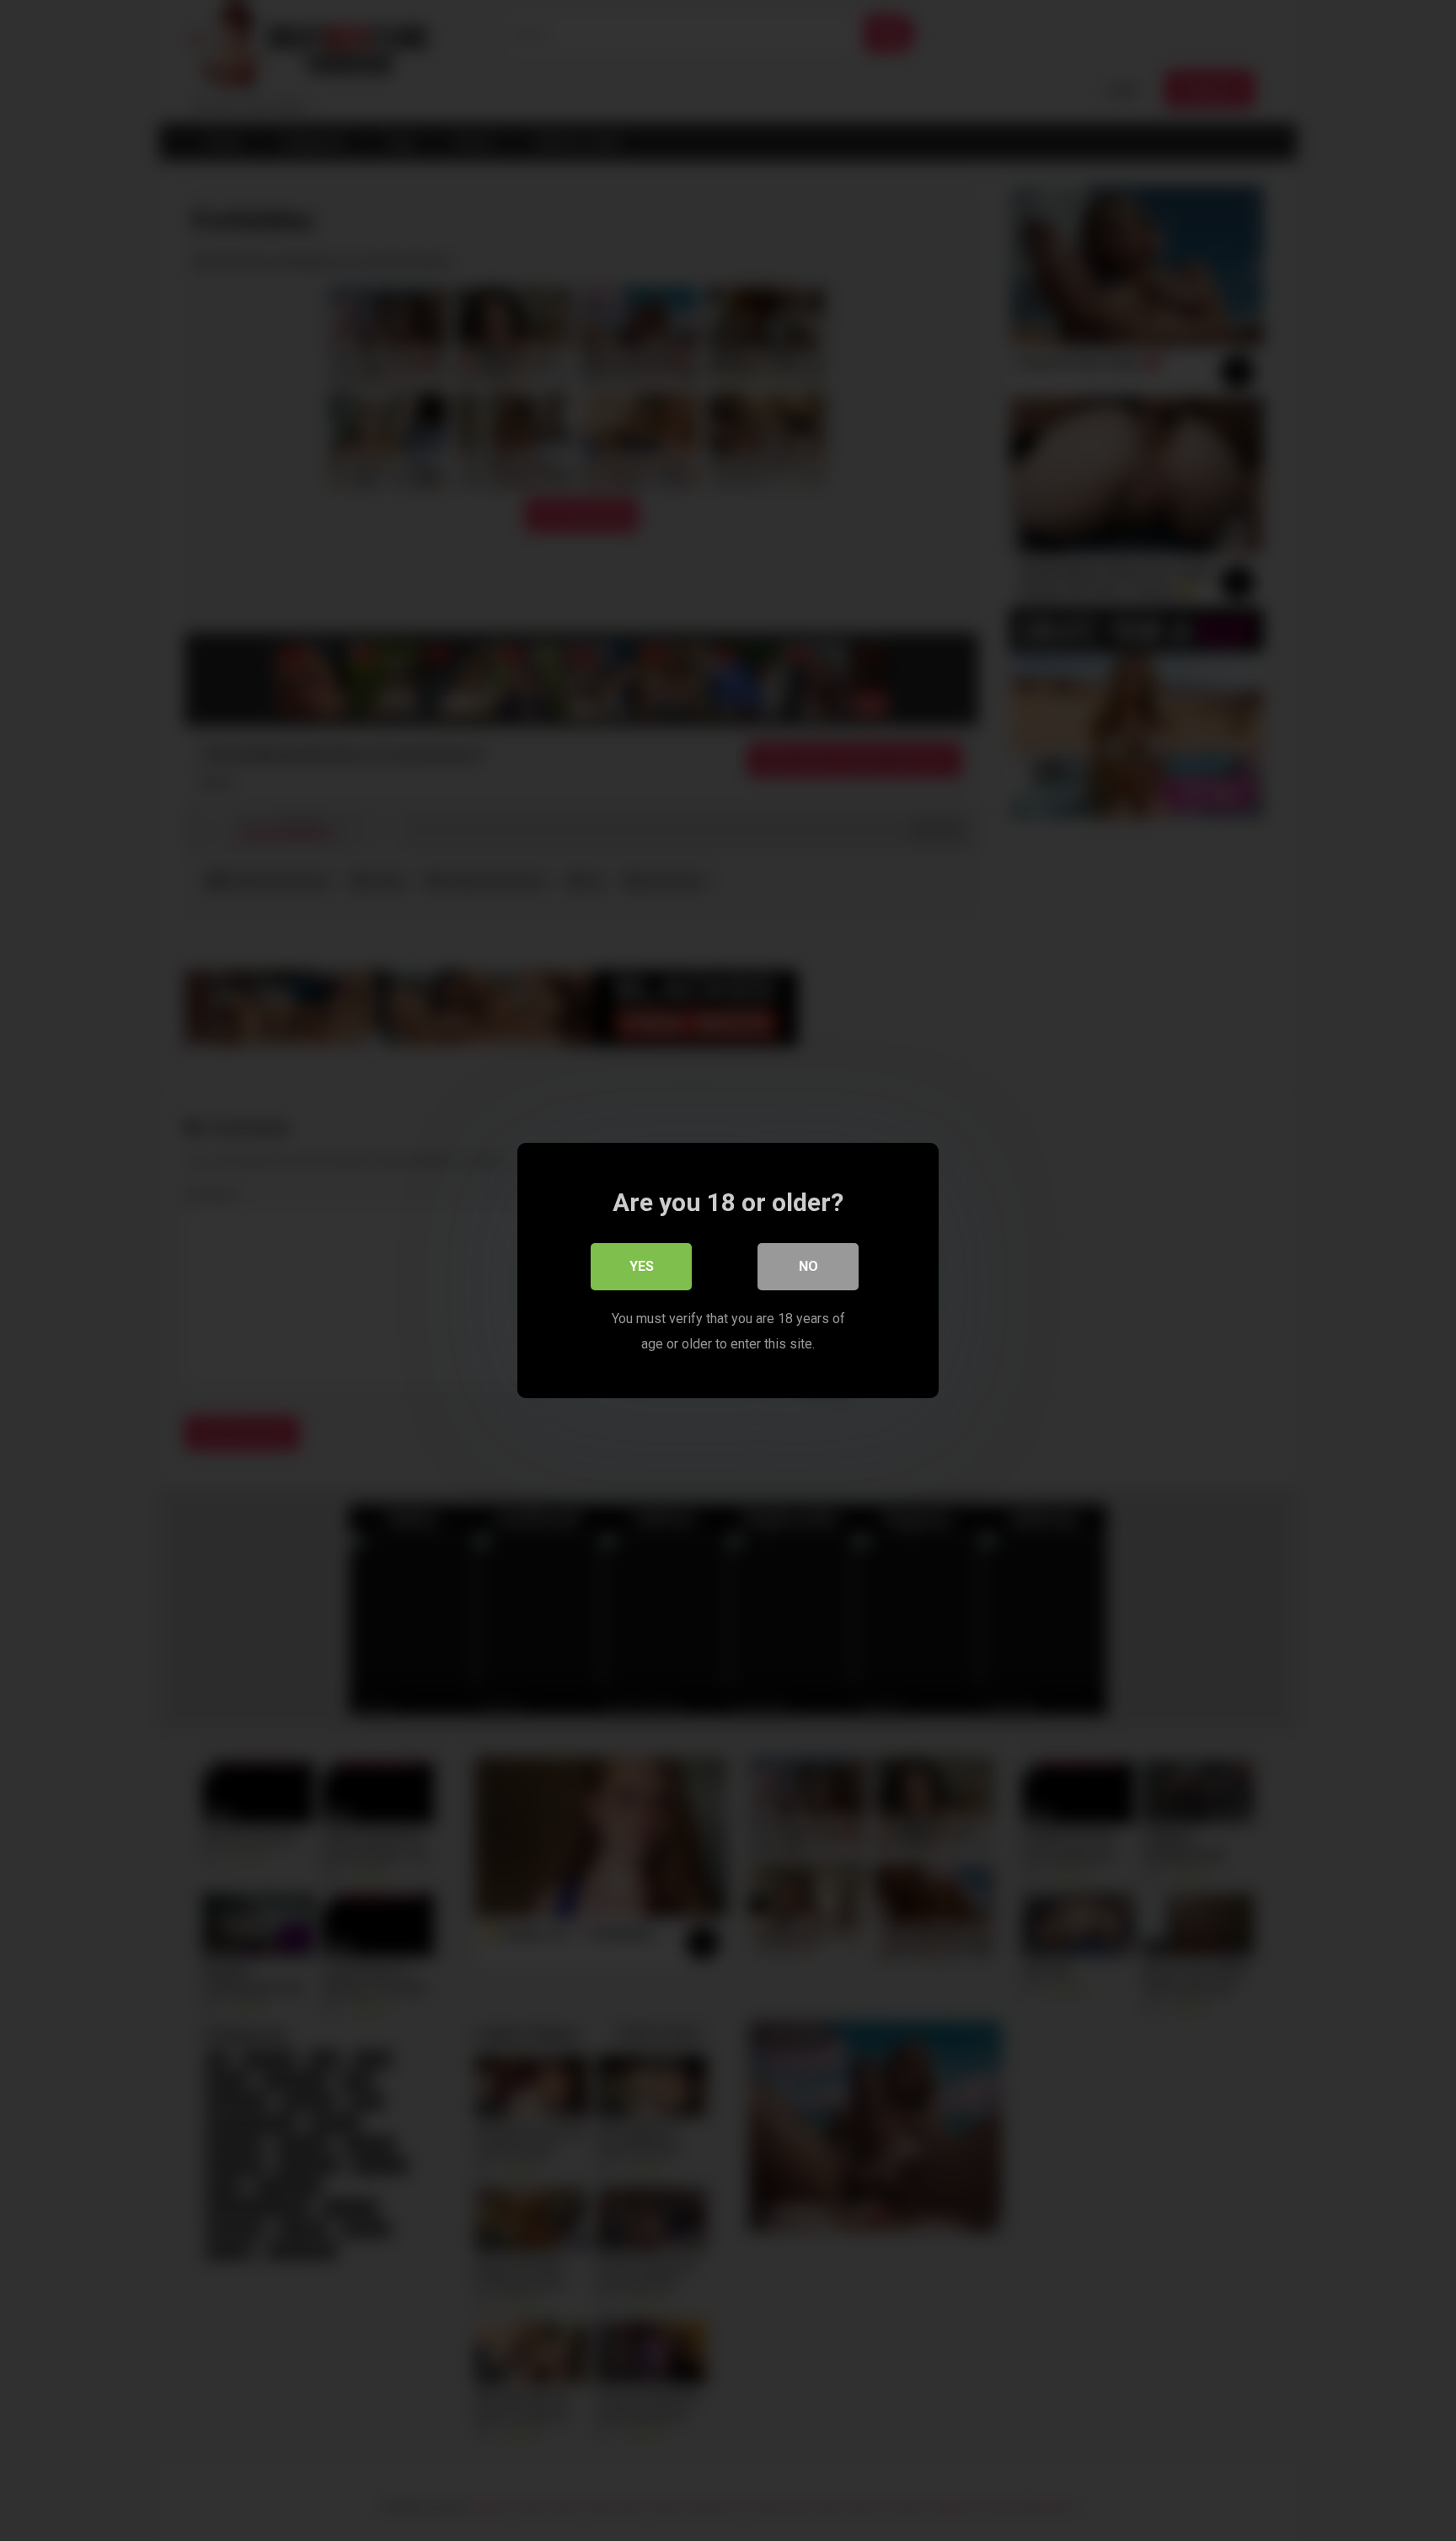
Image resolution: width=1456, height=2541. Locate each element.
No (808, 1266)
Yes (642, 1266)
